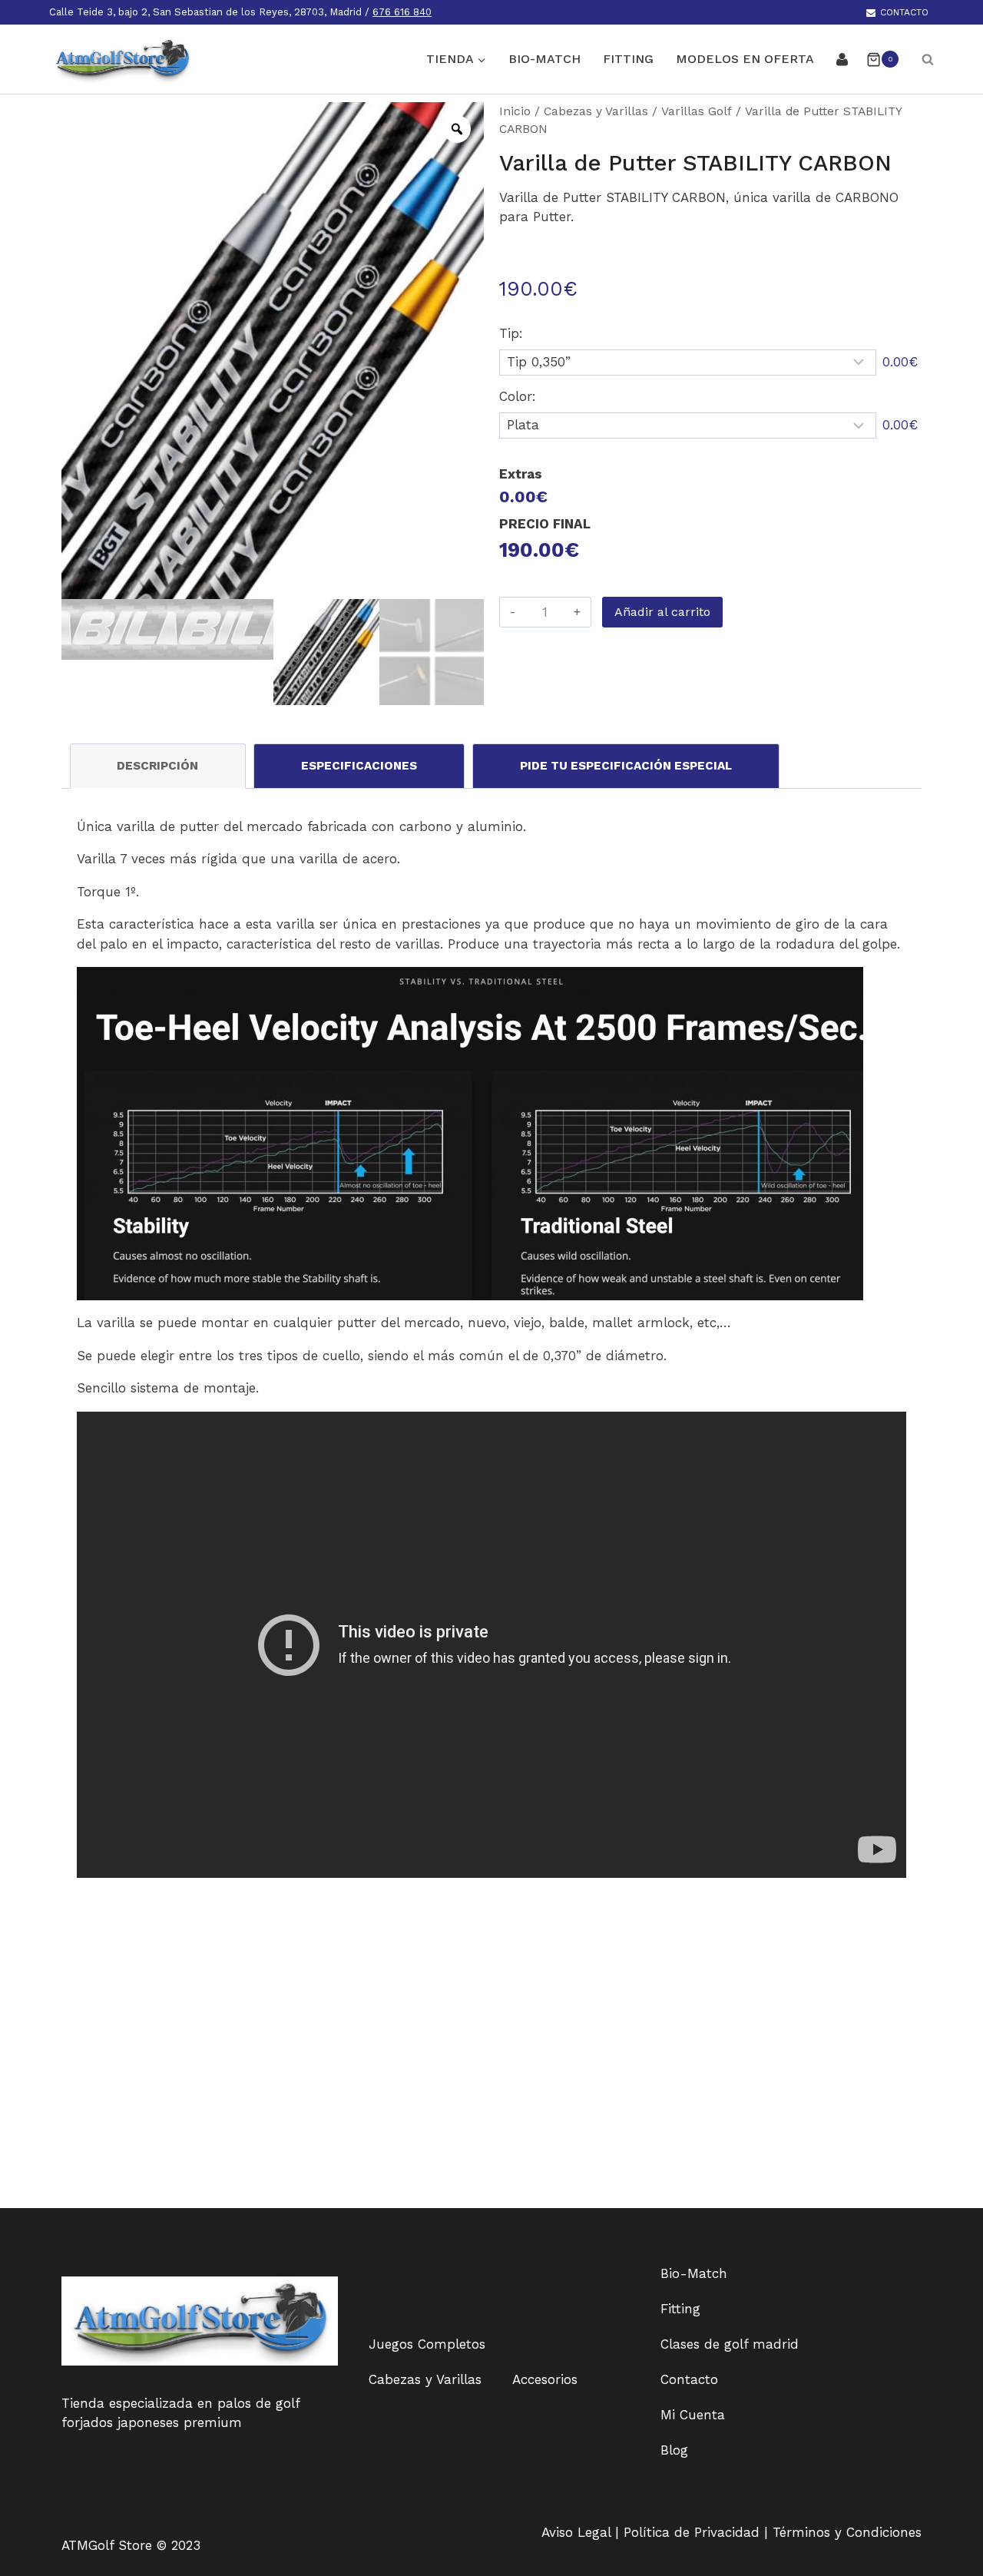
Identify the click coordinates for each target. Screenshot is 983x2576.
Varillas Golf (697, 111)
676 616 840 (402, 12)
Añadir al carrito (662, 612)
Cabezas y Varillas (596, 111)
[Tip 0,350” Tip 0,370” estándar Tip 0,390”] (688, 363)
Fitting (628, 59)
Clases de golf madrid (730, 2344)
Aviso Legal (578, 2532)
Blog (674, 2450)
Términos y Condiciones (847, 2532)
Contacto (904, 12)
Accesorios (545, 2379)
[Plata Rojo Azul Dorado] (688, 425)
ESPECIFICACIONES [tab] (359, 766)
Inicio (515, 111)
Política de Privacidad (694, 2532)
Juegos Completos (427, 2344)
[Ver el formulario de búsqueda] (920, 59)
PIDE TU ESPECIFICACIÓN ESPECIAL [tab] (626, 766)
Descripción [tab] (157, 766)
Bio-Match (544, 59)
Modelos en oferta (745, 59)
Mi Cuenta (693, 2415)
